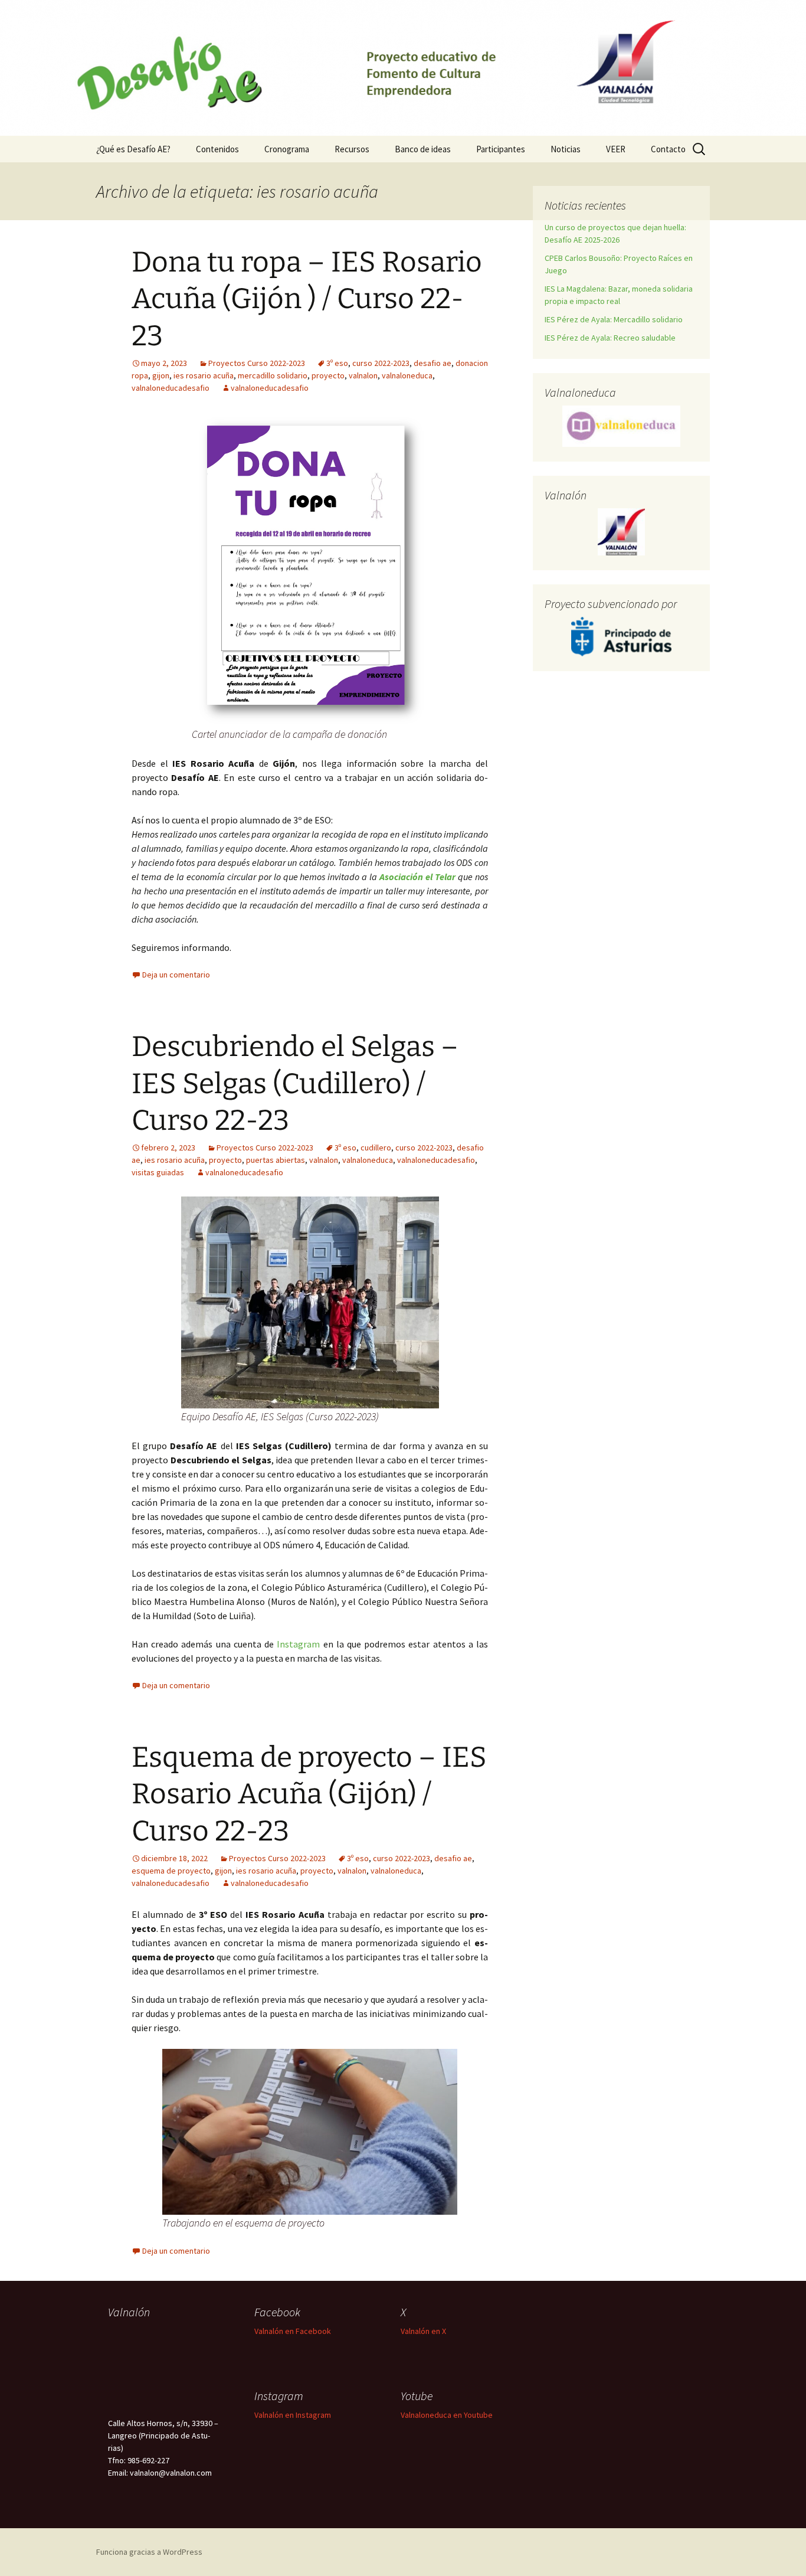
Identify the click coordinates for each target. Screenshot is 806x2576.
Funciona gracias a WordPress (149, 2552)
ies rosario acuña (204, 375)
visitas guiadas (158, 1172)
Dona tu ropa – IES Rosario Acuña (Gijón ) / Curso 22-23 (307, 299)
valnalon (363, 375)
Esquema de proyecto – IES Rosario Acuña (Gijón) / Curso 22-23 (309, 1794)
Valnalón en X (423, 2331)
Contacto (668, 149)
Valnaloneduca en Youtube (447, 2415)
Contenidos (217, 149)
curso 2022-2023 (381, 363)
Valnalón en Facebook (293, 2331)
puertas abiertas (276, 1160)
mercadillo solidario (273, 375)
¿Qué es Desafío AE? (133, 149)
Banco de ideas (423, 149)
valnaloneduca (407, 375)
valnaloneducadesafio (171, 388)
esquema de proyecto (171, 1871)
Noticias (566, 149)
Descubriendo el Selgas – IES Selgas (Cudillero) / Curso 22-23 (295, 1083)
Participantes (501, 149)
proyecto (328, 375)
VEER (616, 149)
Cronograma (287, 149)
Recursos (352, 149)
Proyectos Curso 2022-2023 (257, 363)
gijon (161, 375)
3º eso (337, 363)
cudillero (376, 1148)
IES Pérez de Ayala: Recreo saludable (610, 338)
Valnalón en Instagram (293, 2415)
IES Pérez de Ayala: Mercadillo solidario (614, 319)
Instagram (298, 1644)
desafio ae (433, 363)
